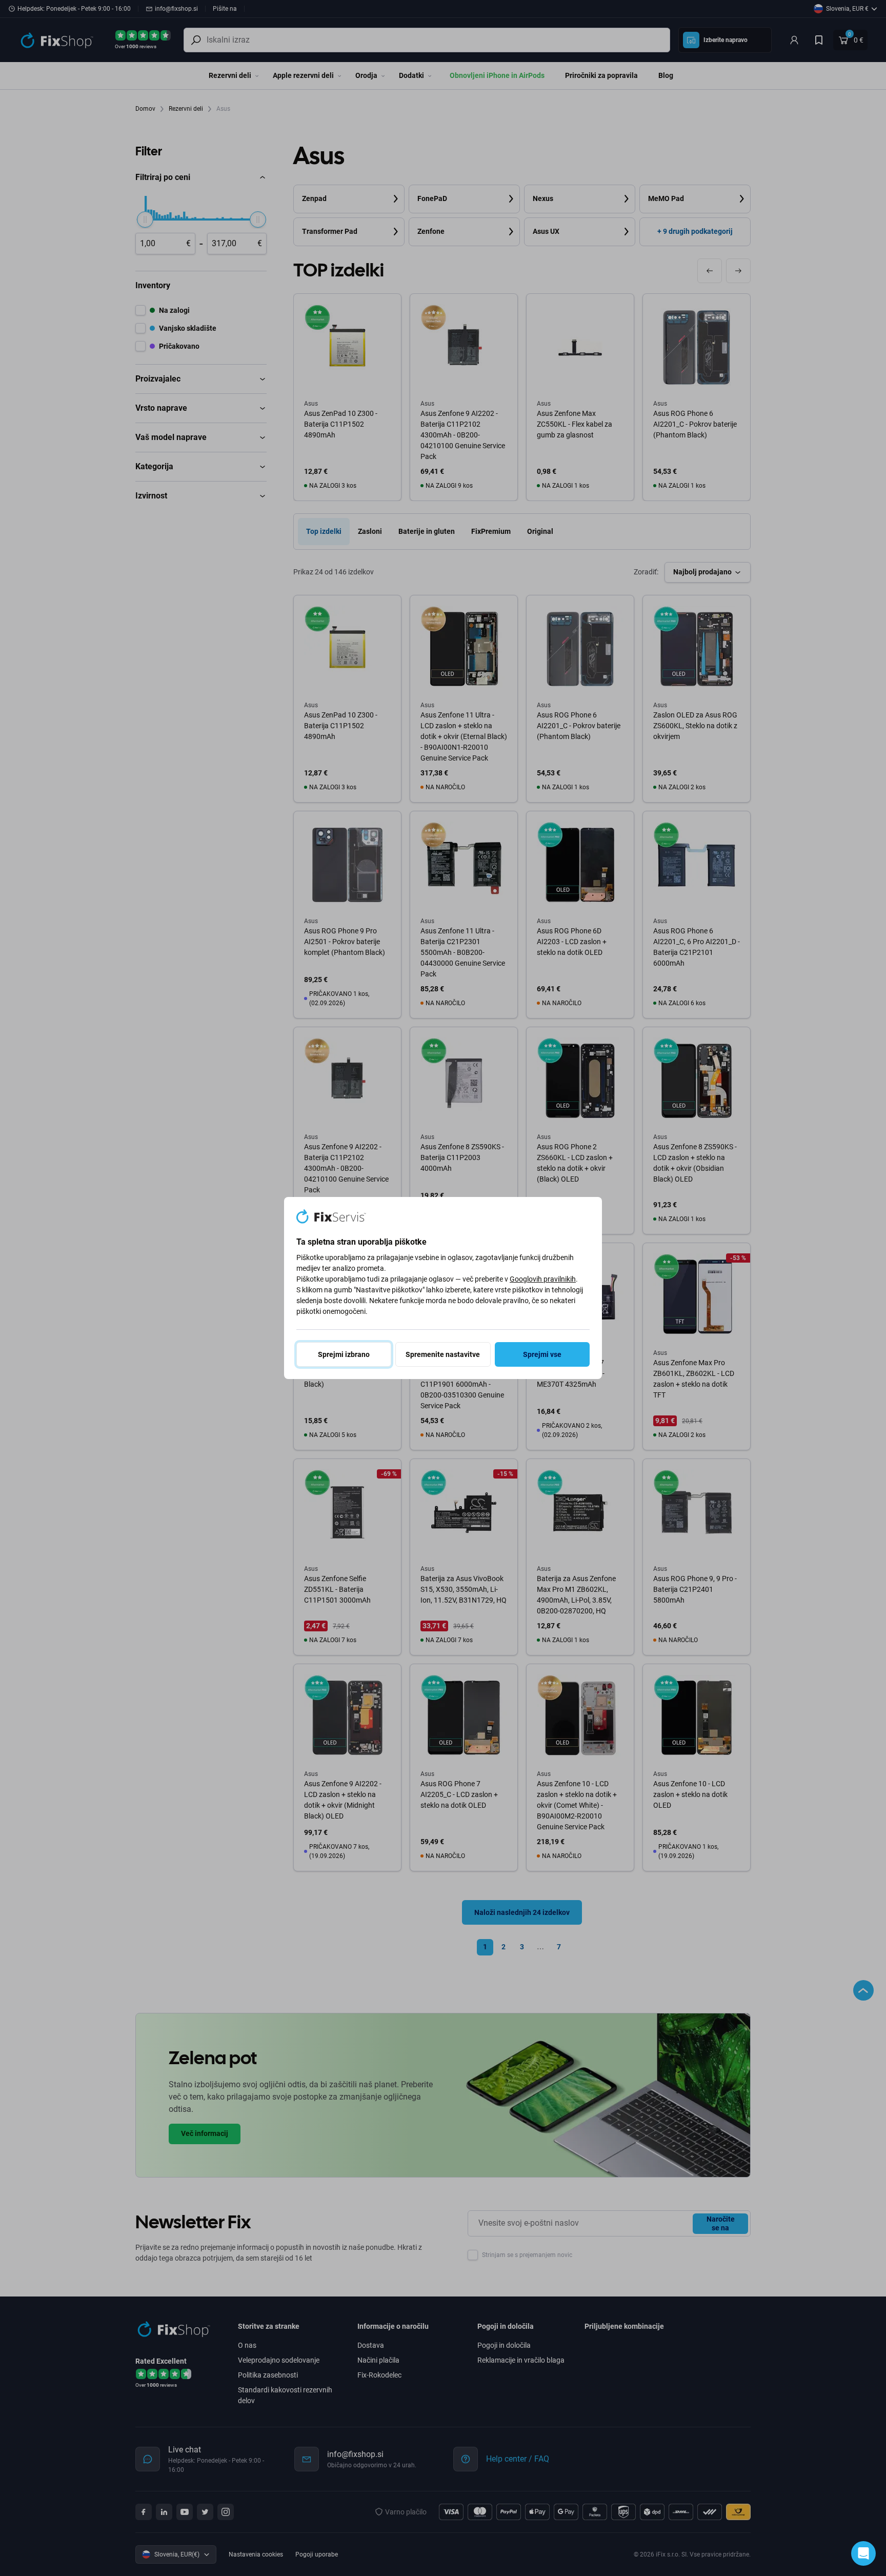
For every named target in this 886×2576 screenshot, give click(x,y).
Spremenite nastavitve (443, 1354)
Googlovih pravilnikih (543, 1279)
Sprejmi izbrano (344, 1354)
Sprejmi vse (542, 1354)
